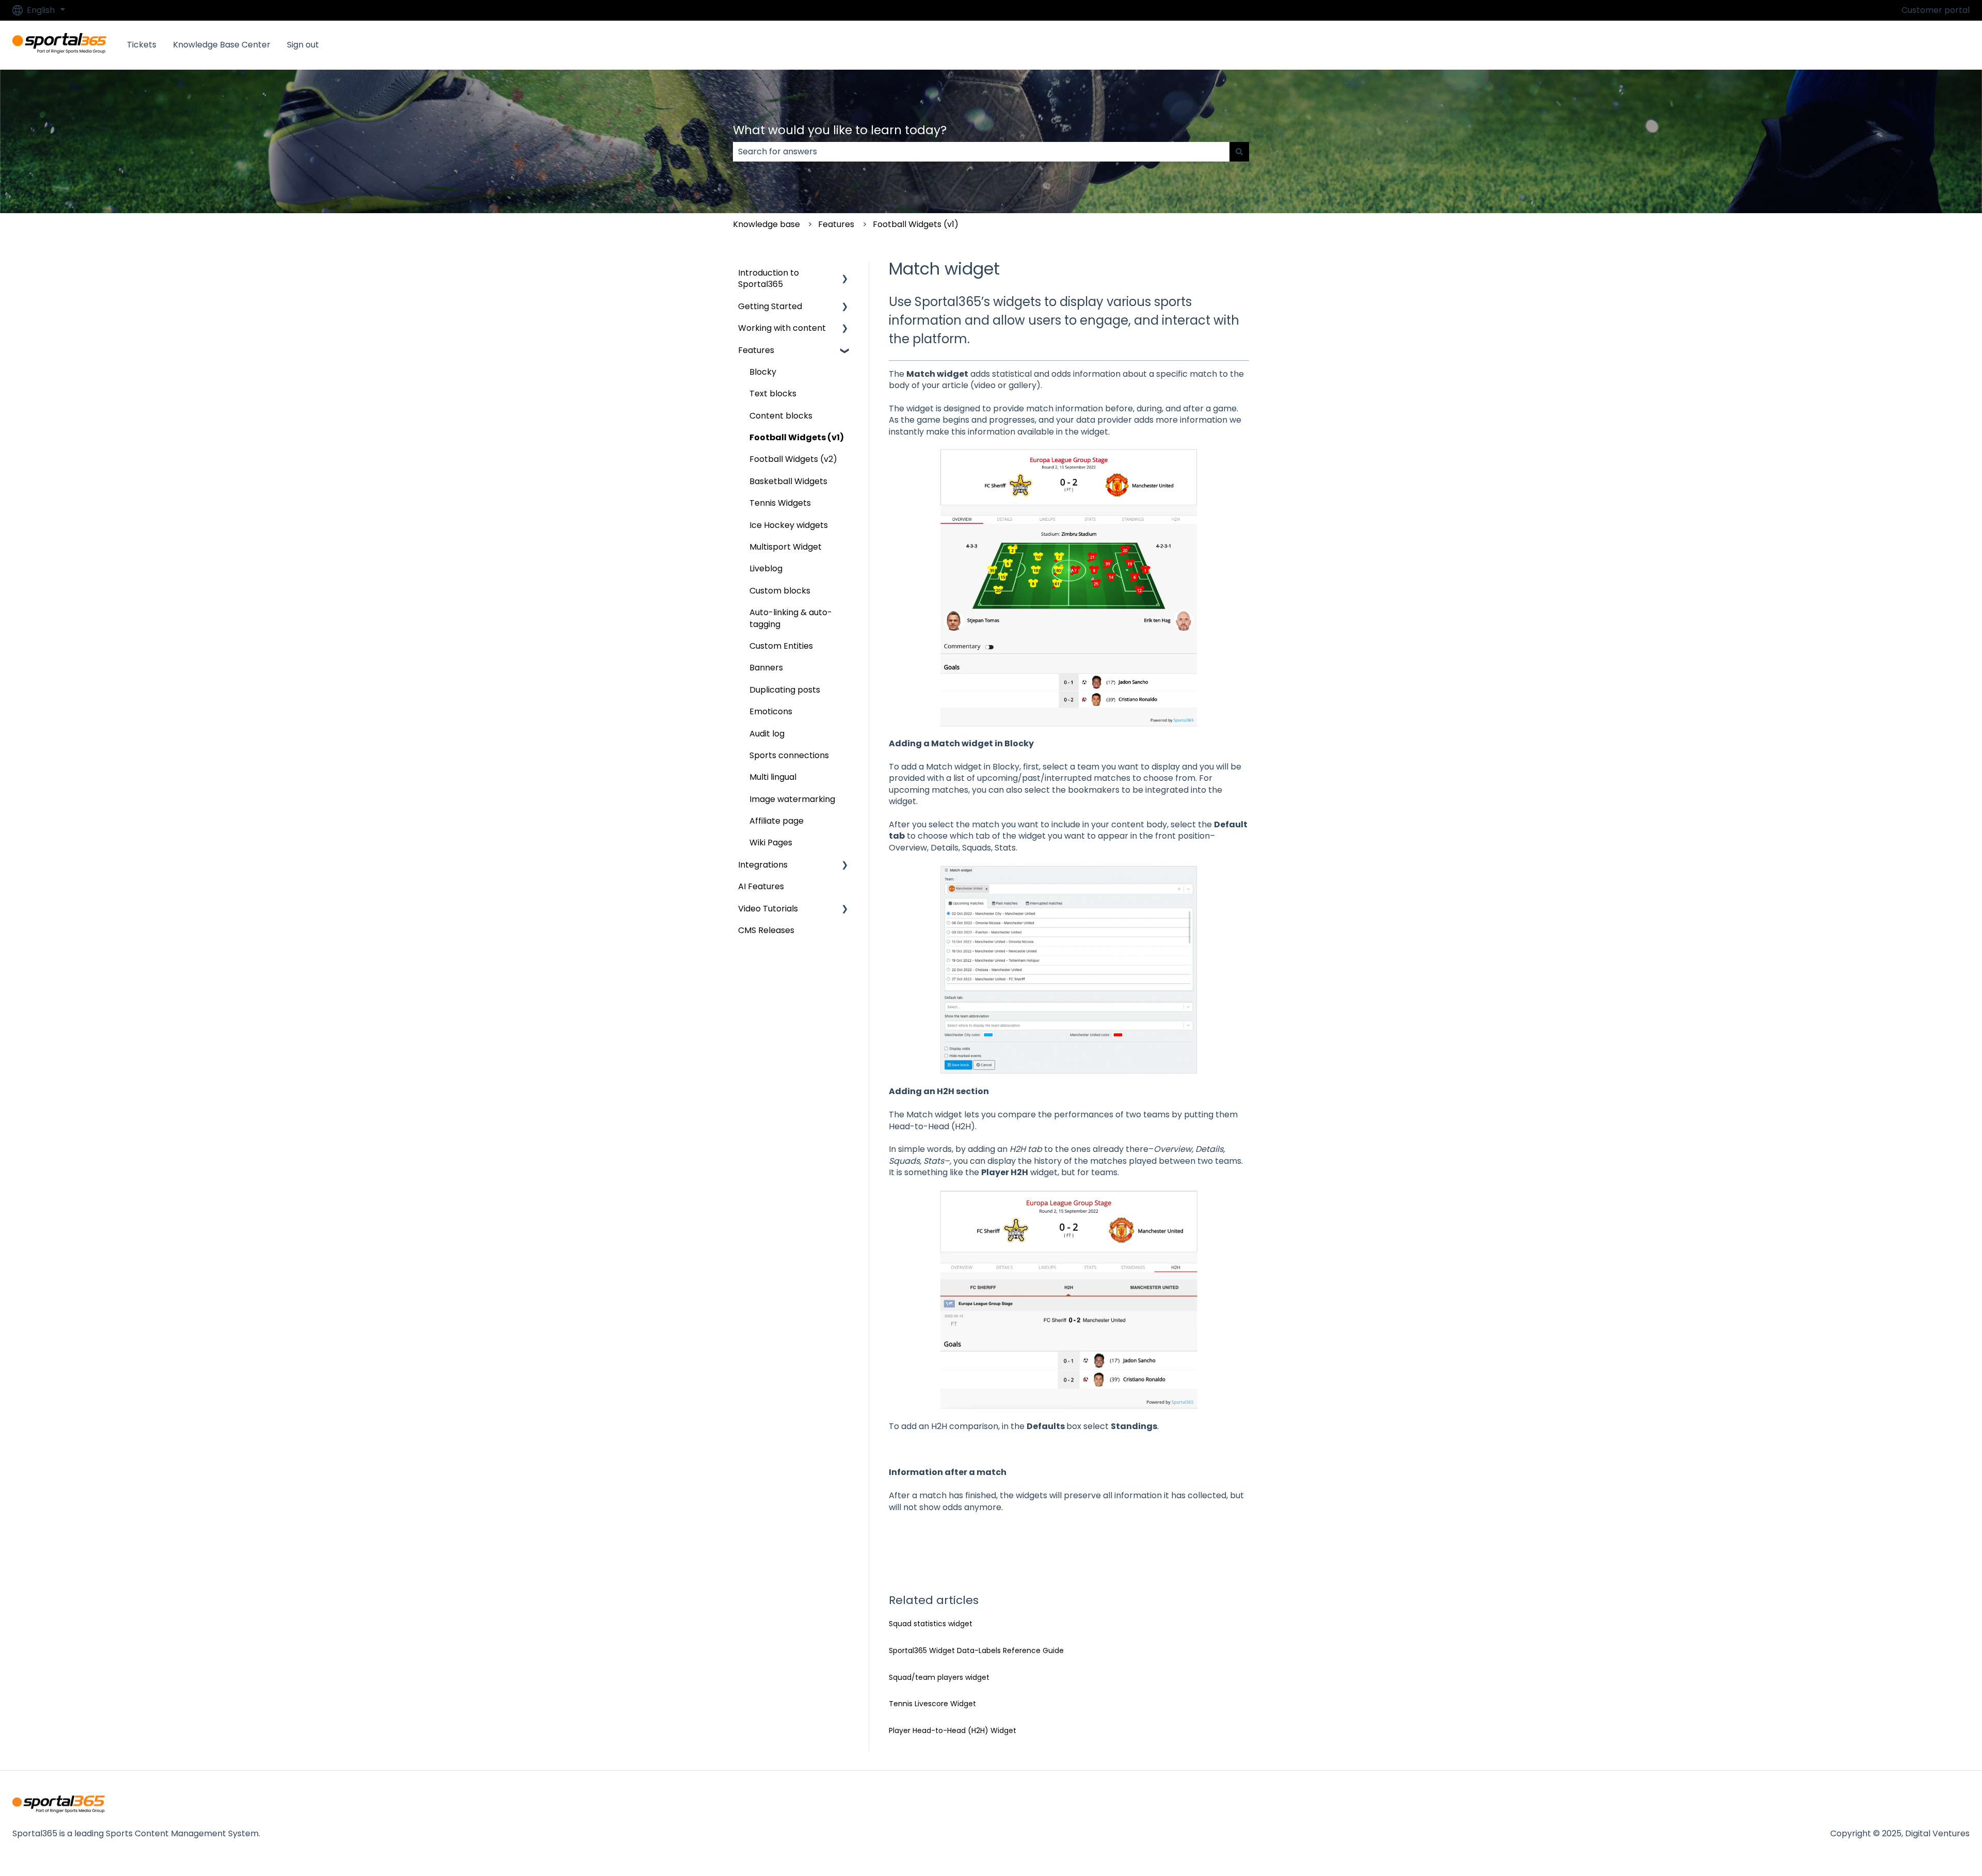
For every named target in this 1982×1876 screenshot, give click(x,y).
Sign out (303, 45)
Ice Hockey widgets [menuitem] (789, 525)
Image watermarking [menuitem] (792, 799)
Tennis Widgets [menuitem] (780, 503)
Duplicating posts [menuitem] (785, 690)
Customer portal (1936, 10)
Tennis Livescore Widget (932, 1704)
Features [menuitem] (756, 350)
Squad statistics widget (931, 1624)
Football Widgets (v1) (916, 224)
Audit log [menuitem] (767, 734)
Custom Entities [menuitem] (781, 646)
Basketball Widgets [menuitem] (788, 481)
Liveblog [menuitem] (766, 568)
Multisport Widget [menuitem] (786, 547)
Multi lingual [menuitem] (773, 777)
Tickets (142, 45)
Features (836, 224)
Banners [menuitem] (766, 668)
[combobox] (981, 152)
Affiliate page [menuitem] (777, 821)
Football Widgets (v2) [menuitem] (793, 459)
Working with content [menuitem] (782, 328)
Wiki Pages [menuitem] (771, 843)
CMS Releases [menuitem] (766, 930)
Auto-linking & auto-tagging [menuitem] (791, 618)
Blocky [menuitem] (763, 372)
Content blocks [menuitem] (781, 416)
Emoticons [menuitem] (771, 711)
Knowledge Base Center (222, 45)
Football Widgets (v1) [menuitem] (797, 437)
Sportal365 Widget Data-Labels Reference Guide (976, 1650)
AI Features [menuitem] (761, 886)
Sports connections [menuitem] (789, 755)
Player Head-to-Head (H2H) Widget (953, 1730)
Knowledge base (766, 224)
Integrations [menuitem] (763, 865)
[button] (845, 274)
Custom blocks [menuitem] (780, 591)
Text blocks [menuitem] (773, 394)
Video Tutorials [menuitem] (768, 909)
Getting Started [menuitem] (770, 306)
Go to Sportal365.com (1914, 45)
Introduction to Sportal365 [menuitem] (769, 278)
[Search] (1239, 152)
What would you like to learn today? (840, 130)
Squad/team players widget (939, 1677)
